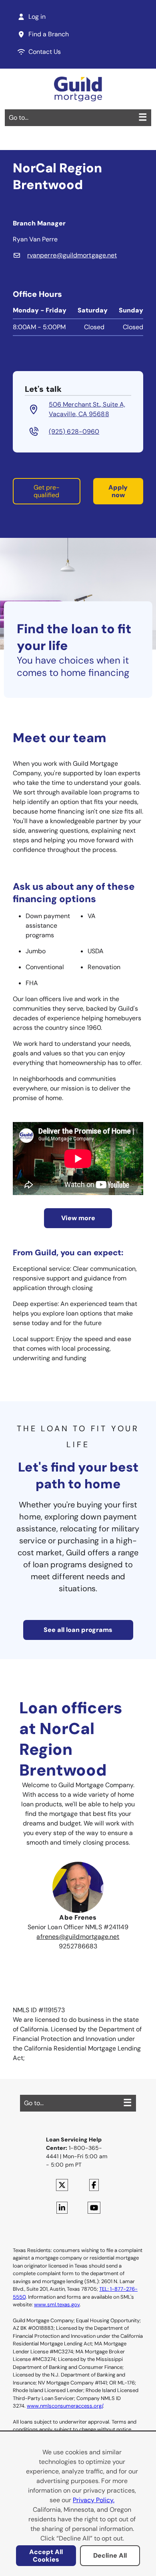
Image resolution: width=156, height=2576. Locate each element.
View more (78, 1218)
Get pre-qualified (47, 491)
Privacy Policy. (94, 2500)
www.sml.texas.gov (57, 2304)
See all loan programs (78, 1630)
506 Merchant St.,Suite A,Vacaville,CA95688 (87, 409)
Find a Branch (49, 34)
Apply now (118, 491)
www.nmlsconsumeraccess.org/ (65, 2406)
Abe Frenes (78, 1917)
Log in (37, 17)
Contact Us (45, 52)
